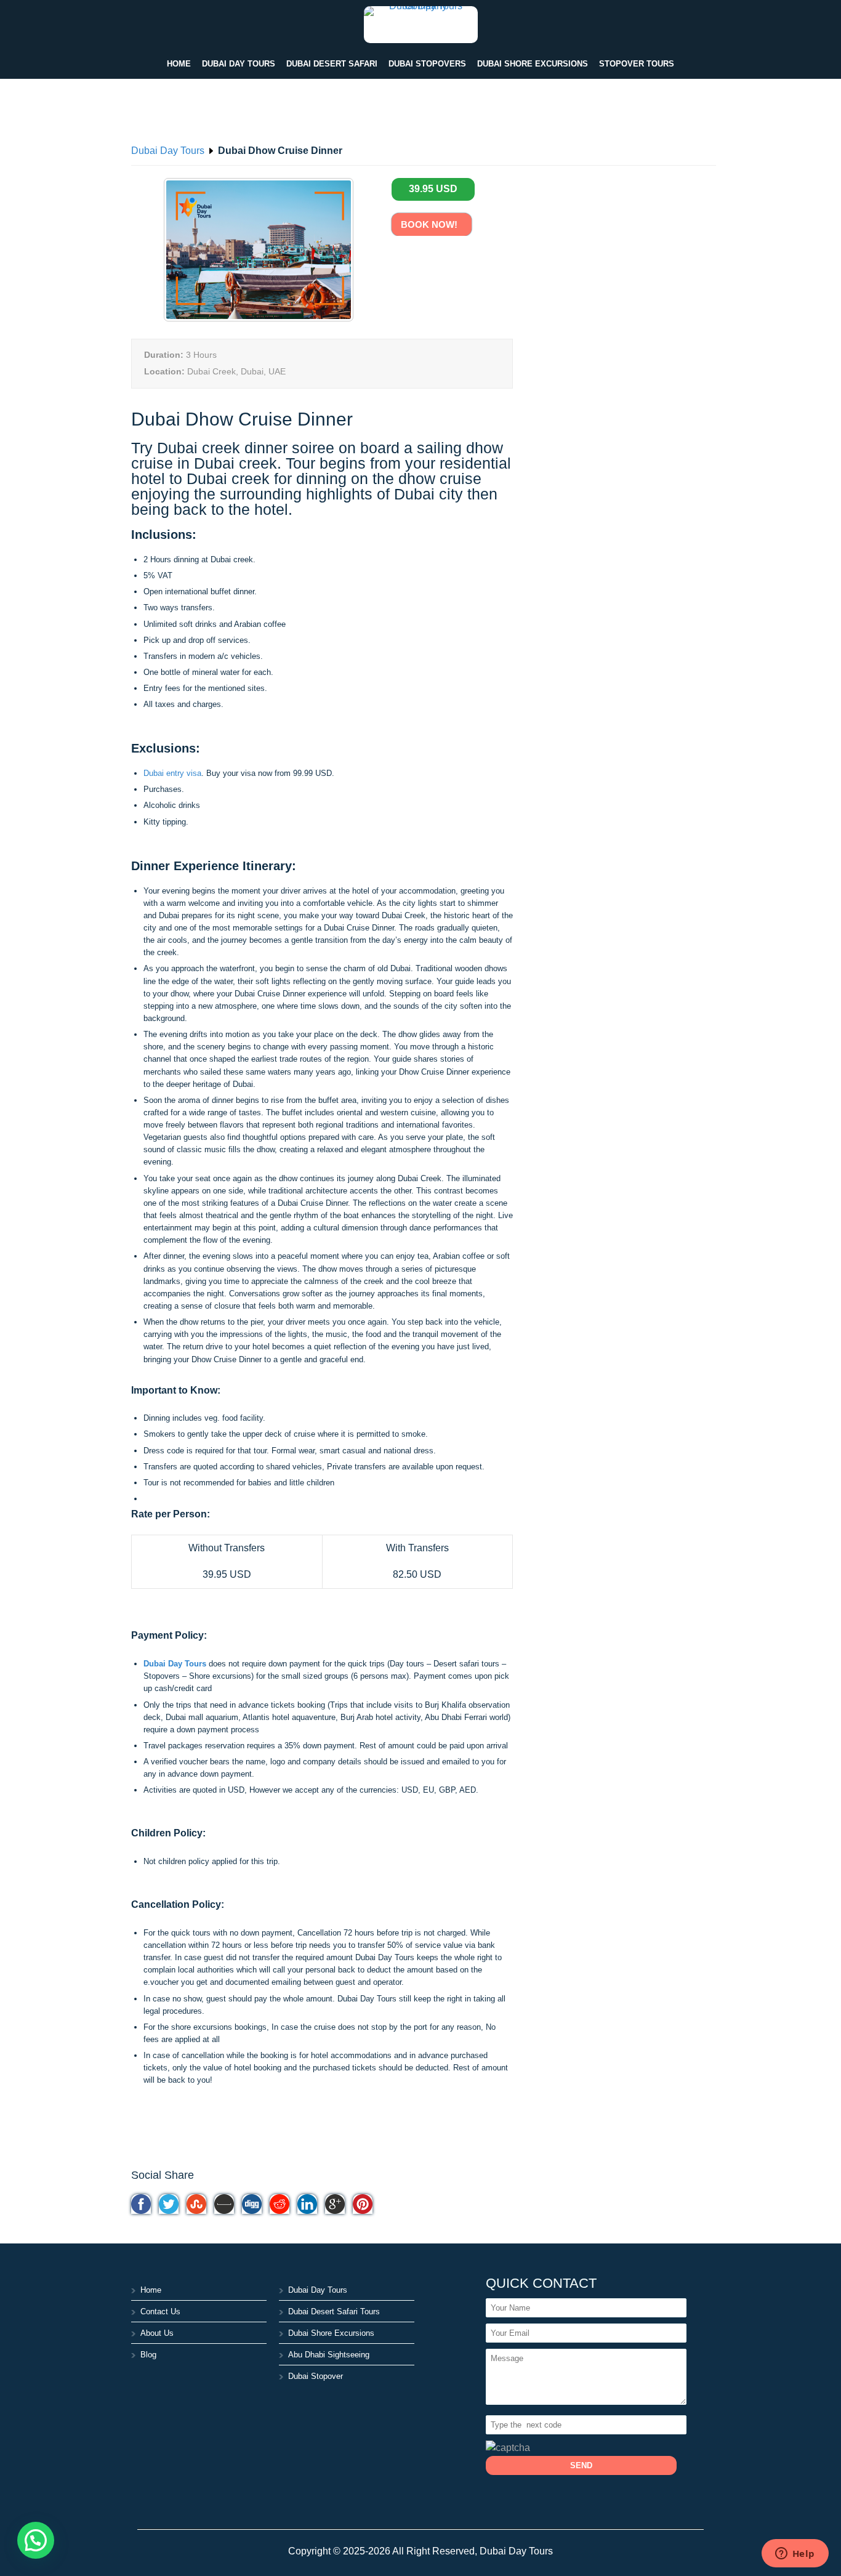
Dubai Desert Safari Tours (334, 2312)
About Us (157, 2333)
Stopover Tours (637, 64)
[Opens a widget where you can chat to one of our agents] (795, 2554)
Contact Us (160, 2312)
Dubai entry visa (172, 773)
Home (179, 64)
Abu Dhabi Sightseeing (329, 2355)
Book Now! (432, 224)
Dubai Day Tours (239, 64)
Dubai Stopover (316, 2376)
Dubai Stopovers (427, 64)
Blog (148, 2355)
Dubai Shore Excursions (533, 64)
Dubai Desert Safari (332, 64)
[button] (36, 2540)
